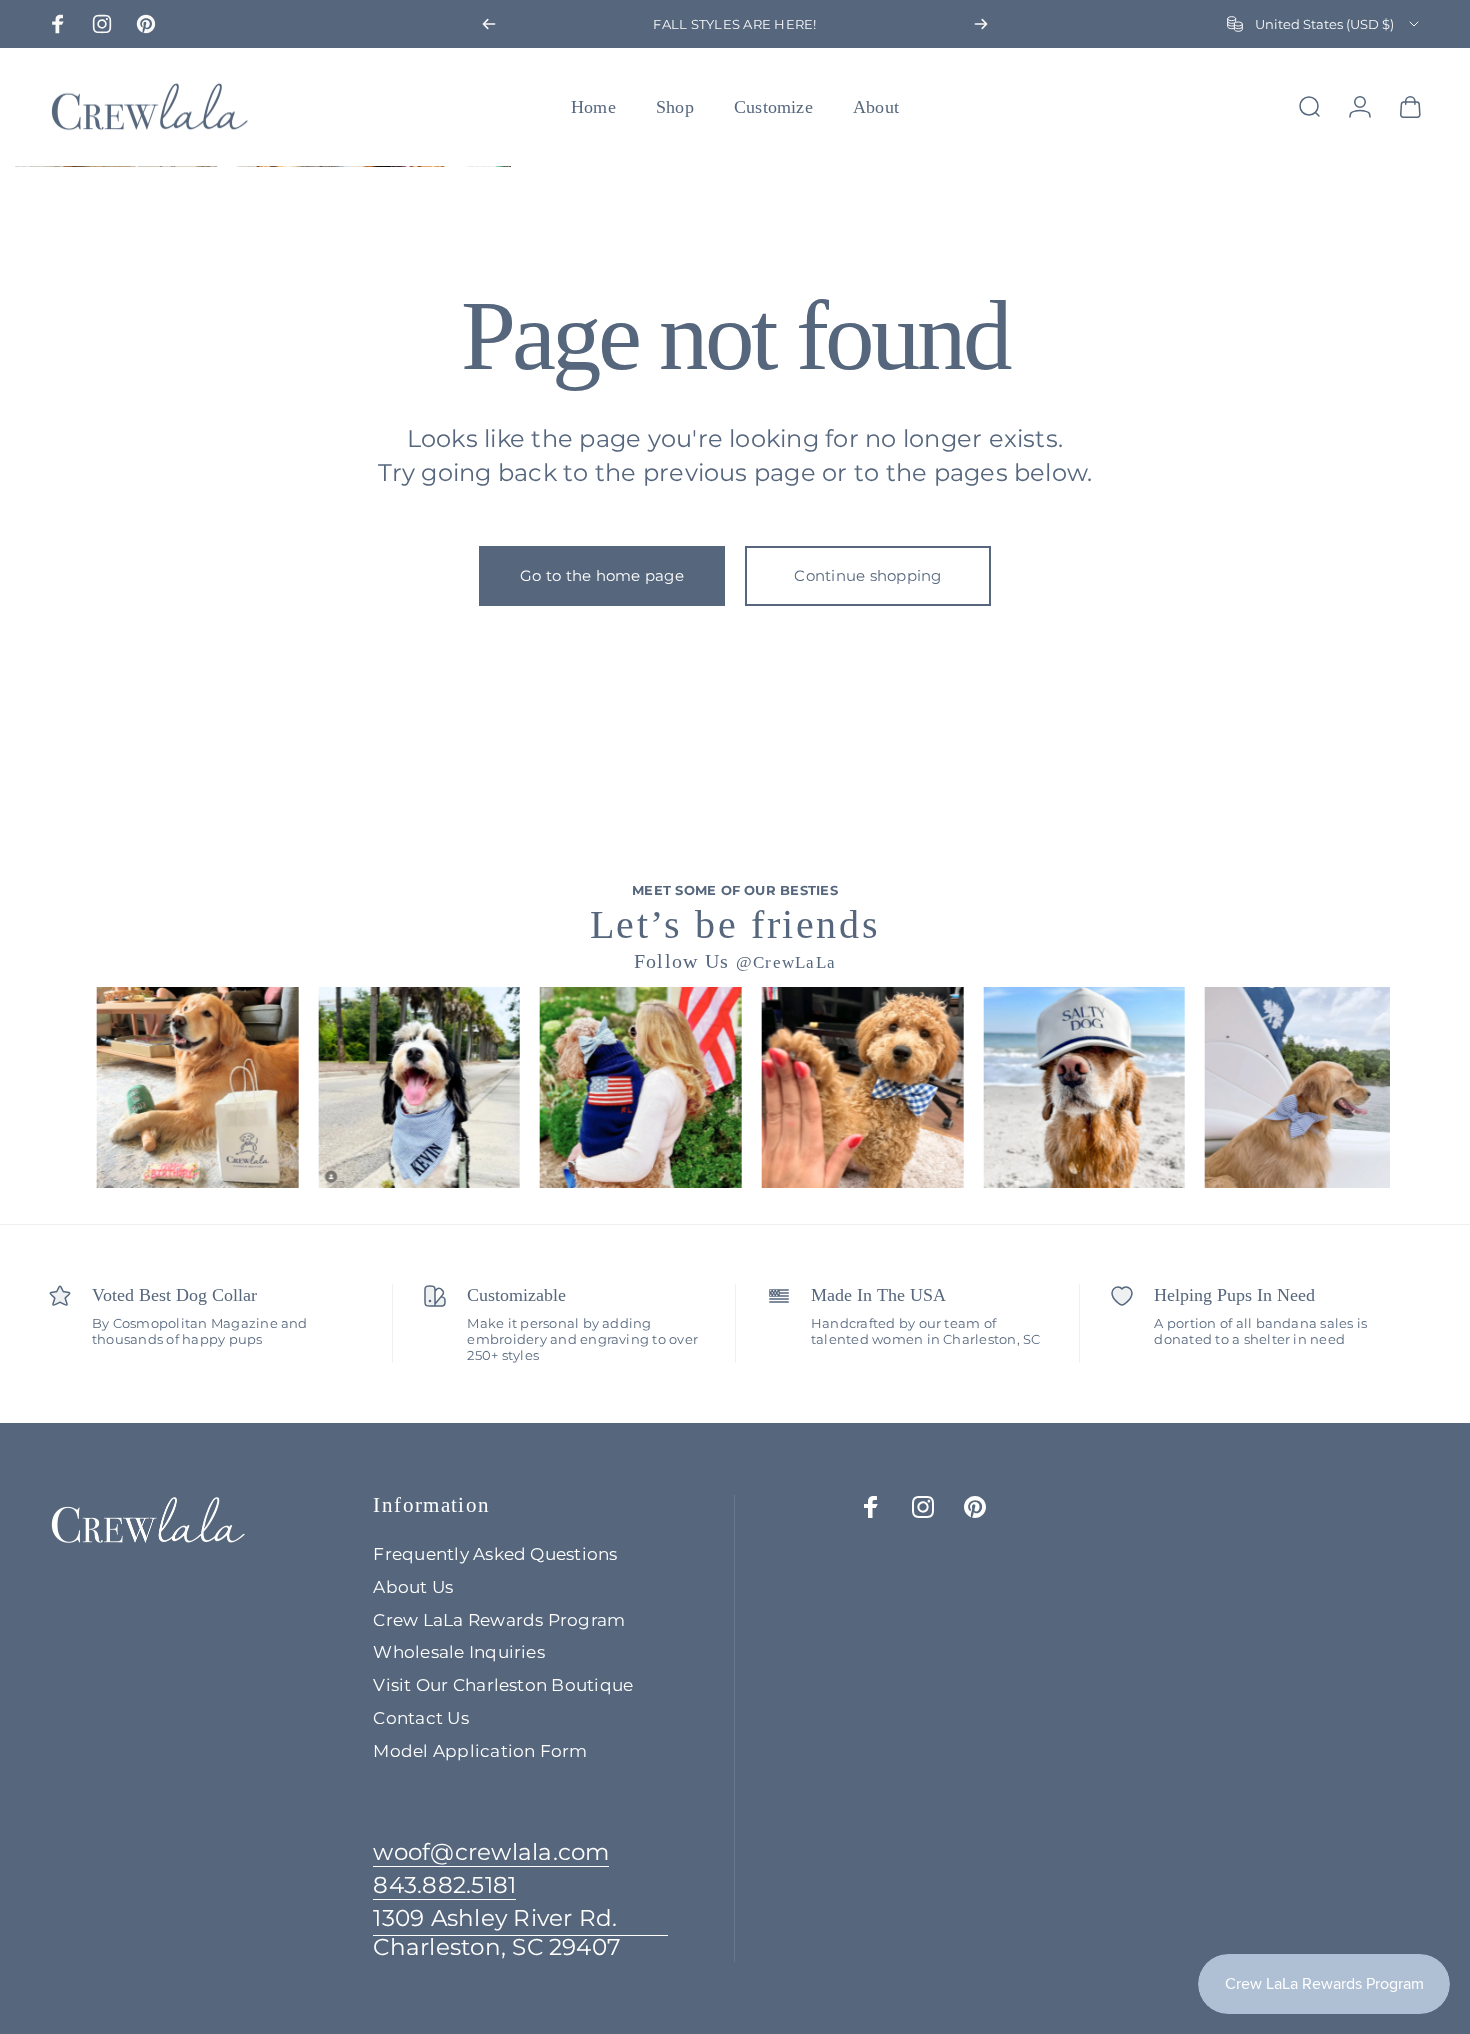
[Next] (981, 24)
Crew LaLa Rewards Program (499, 1620)
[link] (520, 1933)
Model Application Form (480, 1751)
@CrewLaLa (786, 962)
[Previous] (489, 24)
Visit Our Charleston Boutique (503, 1685)
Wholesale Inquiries (459, 1652)
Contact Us (420, 1718)
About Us (413, 1587)
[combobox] (1324, 24)
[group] (181, 1088)
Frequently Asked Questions (495, 1554)
